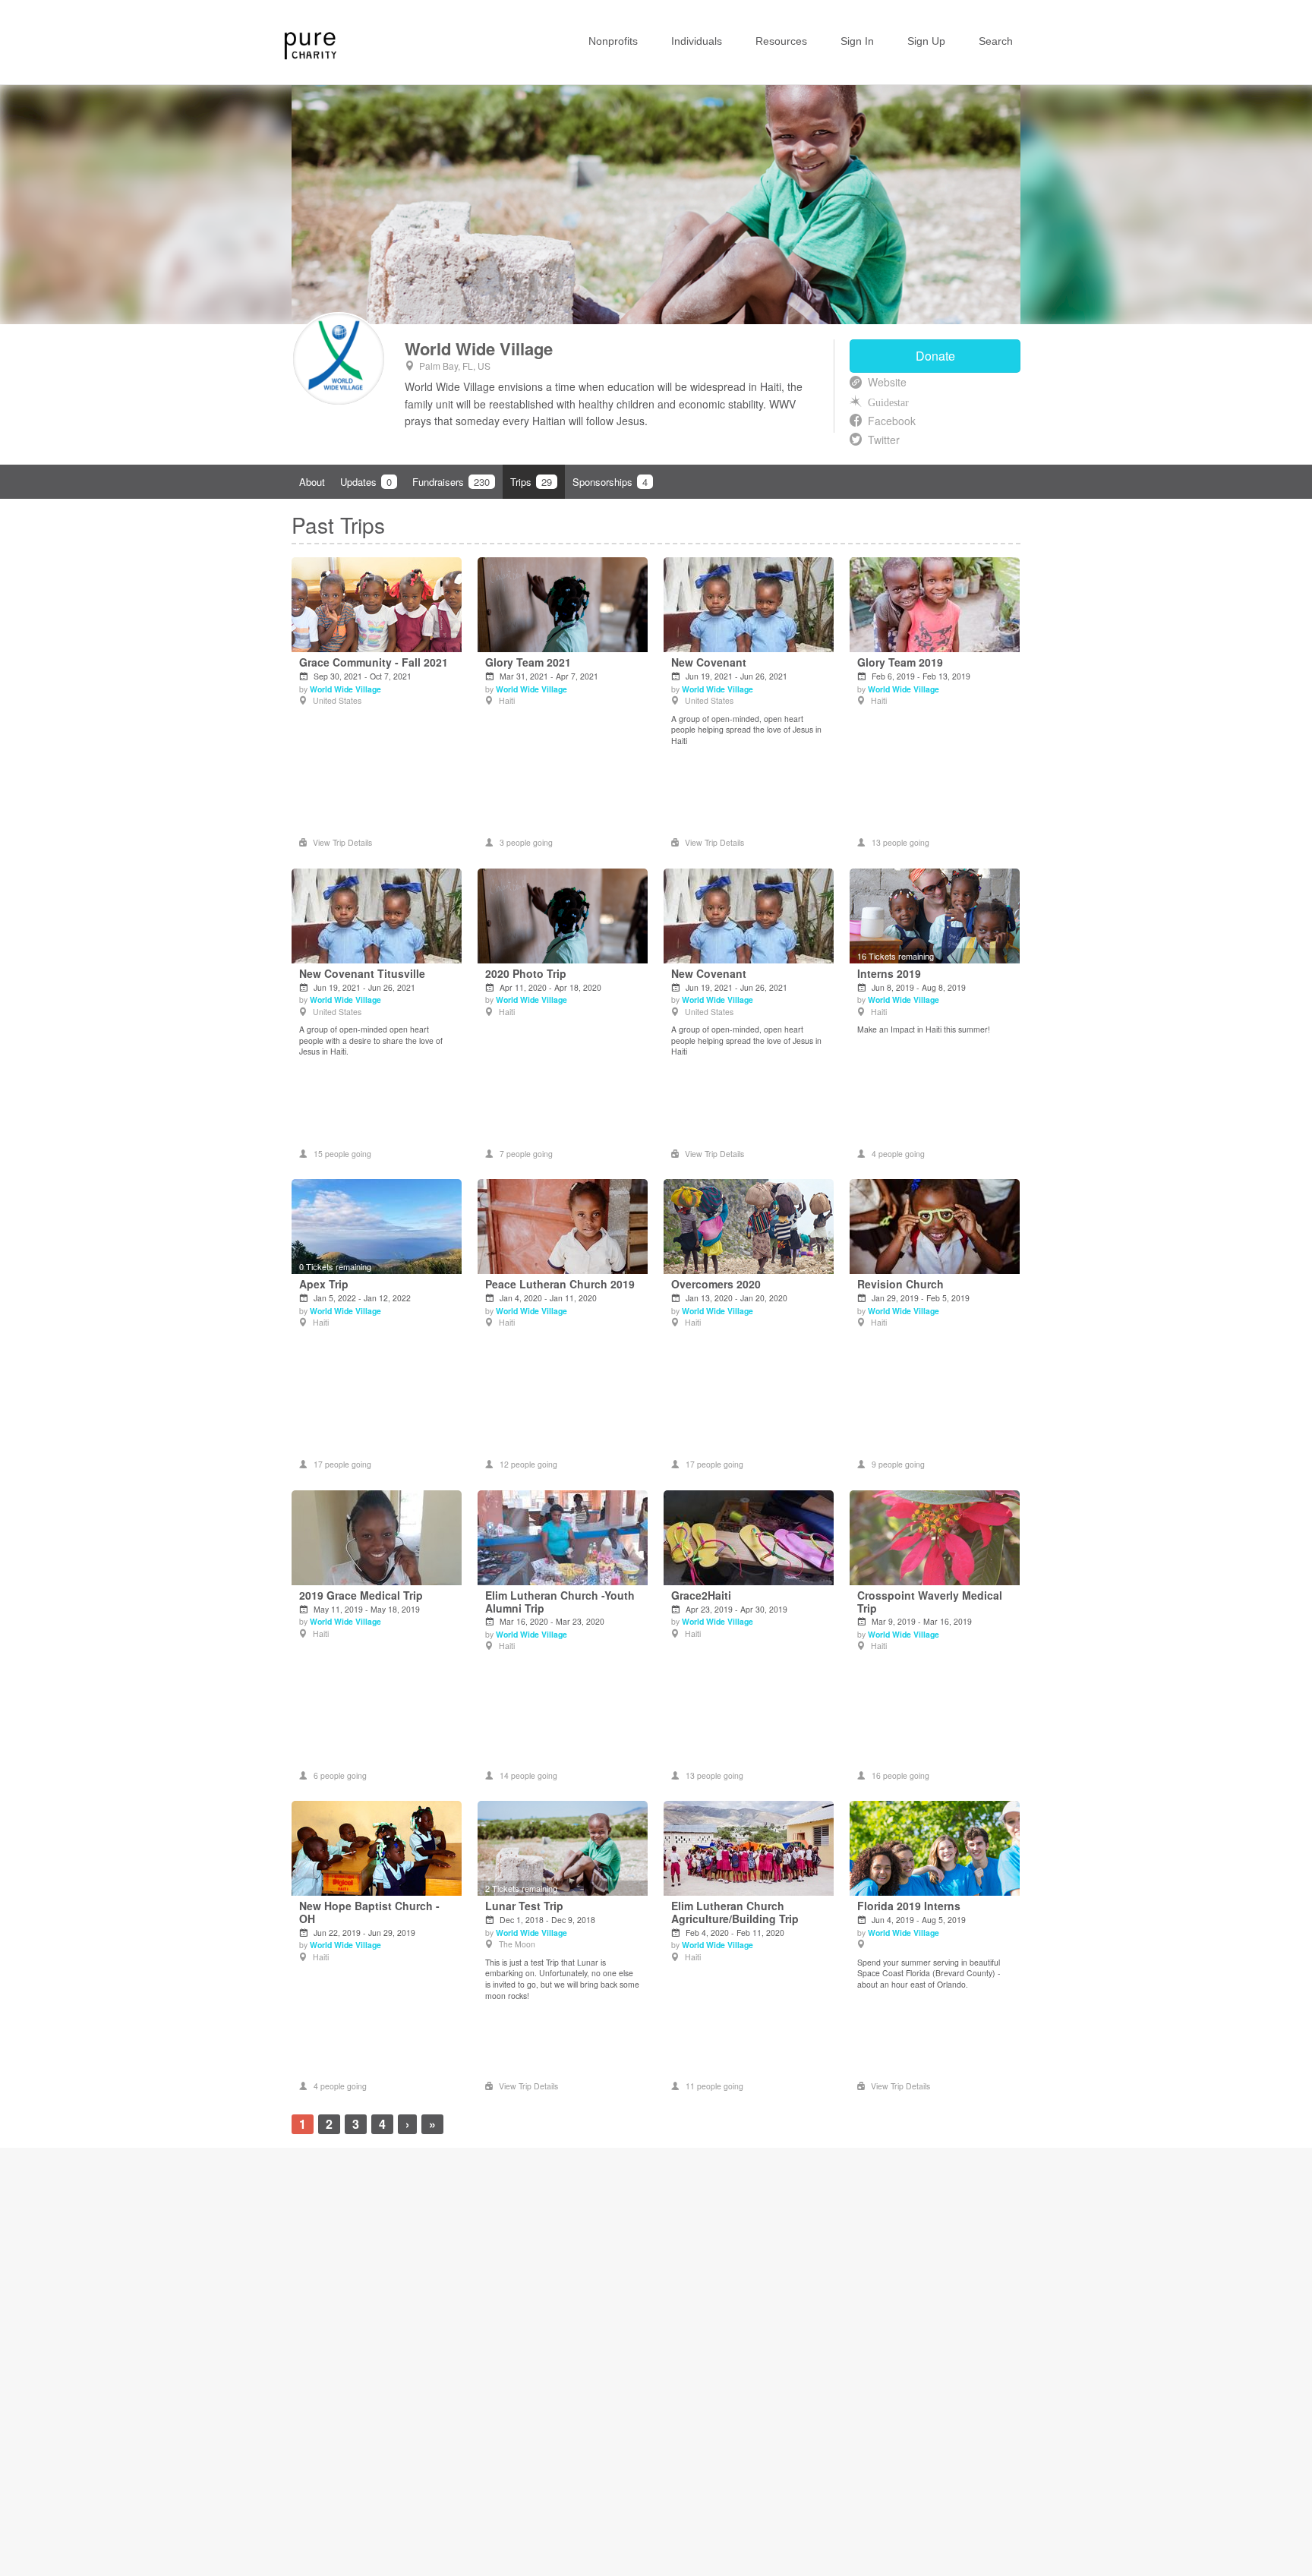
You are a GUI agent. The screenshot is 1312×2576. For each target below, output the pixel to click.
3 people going (526, 842)
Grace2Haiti (701, 1595)
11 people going (714, 2086)
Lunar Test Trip (524, 1906)
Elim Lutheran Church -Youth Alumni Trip (560, 1602)
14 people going (528, 1775)
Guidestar (888, 402)
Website (887, 382)
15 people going (342, 1154)
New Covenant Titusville (362, 974)
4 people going (898, 1154)
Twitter (884, 440)
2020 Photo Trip (526, 974)
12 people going (528, 1464)
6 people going (340, 1775)
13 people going (900, 842)
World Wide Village (479, 348)
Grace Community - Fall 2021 (374, 662)
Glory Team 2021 (528, 662)
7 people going (526, 1154)
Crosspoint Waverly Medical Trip (930, 1602)
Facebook (892, 421)
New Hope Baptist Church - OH (369, 1912)
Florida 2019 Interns (909, 1906)
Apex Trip (324, 1284)
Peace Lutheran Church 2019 (560, 1284)
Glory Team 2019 (900, 662)
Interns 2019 (889, 974)
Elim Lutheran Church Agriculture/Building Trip (735, 1912)
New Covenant (709, 662)
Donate (935, 356)
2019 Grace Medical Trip (361, 1595)
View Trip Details (342, 842)
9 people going (898, 1464)
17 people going (342, 1464)
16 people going (900, 1775)
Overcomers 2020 (716, 1284)
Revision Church (900, 1284)
